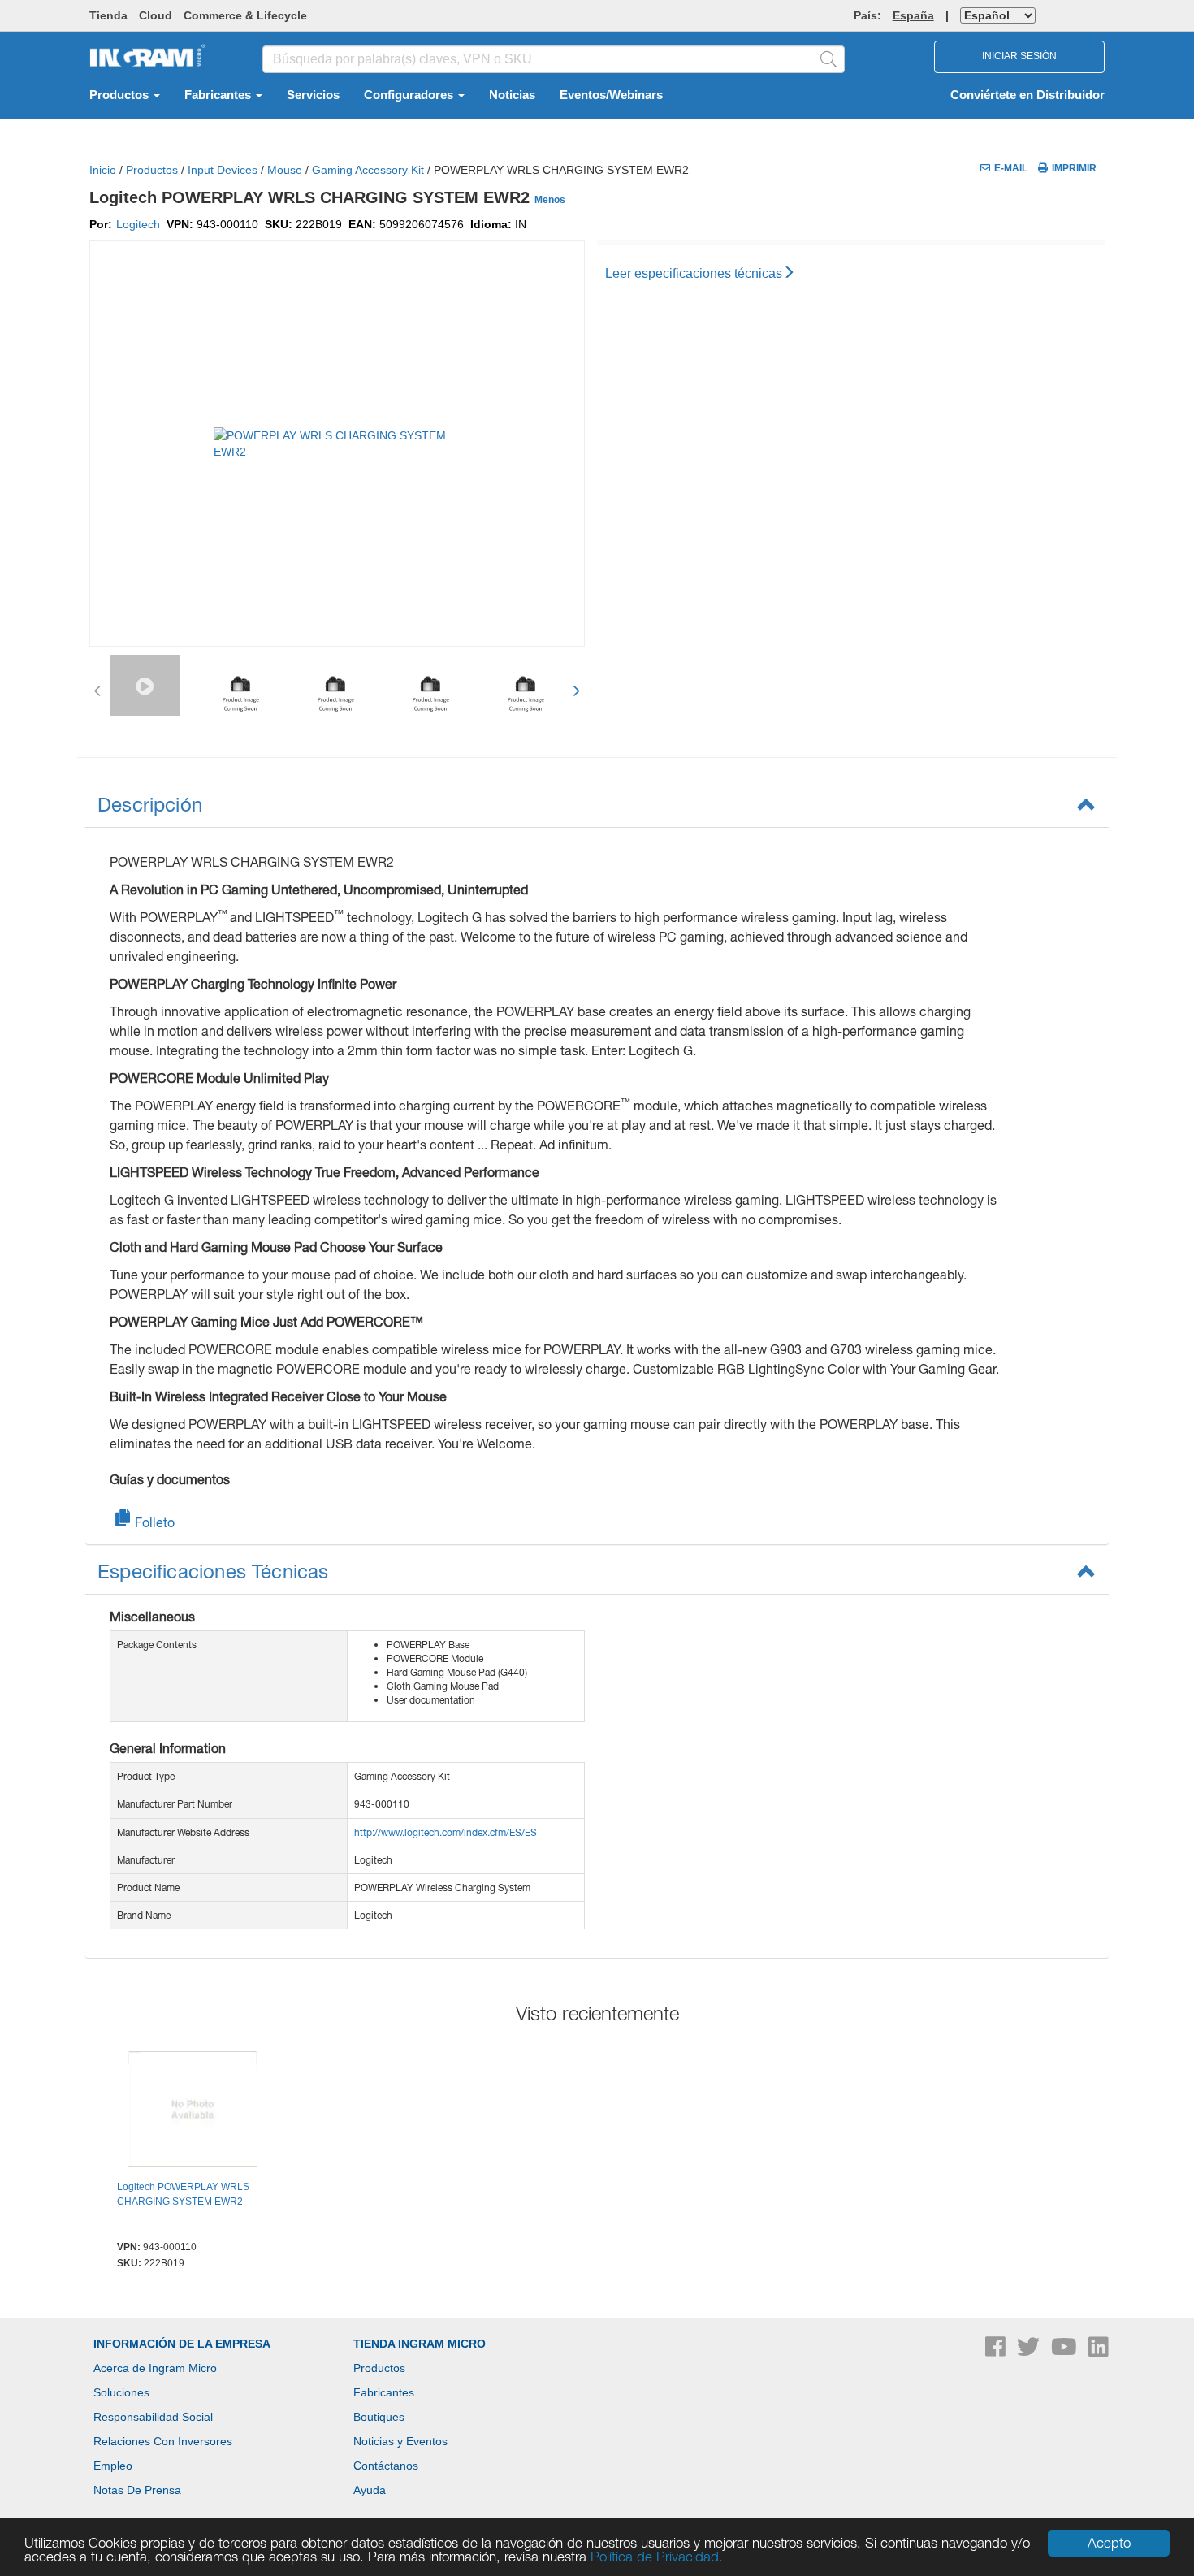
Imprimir (1074, 168)
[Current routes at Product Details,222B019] (193, 2111)
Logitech (138, 224)
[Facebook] (997, 2351)
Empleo (113, 2466)
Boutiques (379, 2417)
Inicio (103, 170)
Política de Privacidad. (657, 2557)
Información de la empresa (182, 2344)
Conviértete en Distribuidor (1027, 95)
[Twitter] (1030, 2351)
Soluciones (121, 2392)
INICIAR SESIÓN (1019, 56)
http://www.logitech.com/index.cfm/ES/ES (446, 1832)
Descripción (150, 804)
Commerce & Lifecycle (245, 15)
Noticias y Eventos (400, 2441)
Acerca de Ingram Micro (155, 2368)
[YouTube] (1066, 2351)
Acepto (1109, 2543)
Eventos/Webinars (611, 95)
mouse (285, 170)
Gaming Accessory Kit (368, 170)
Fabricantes (219, 95)
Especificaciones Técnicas (213, 1571)
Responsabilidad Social (153, 2417)
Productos (121, 95)
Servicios (313, 95)
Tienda (108, 15)
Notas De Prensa (137, 2490)
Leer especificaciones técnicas (694, 273)
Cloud (156, 15)
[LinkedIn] (1099, 2351)
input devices (223, 170)
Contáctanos (386, 2466)
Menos (550, 200)
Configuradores (410, 95)
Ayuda (370, 2490)
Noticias (512, 95)
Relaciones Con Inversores (163, 2441)
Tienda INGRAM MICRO (420, 2344)
